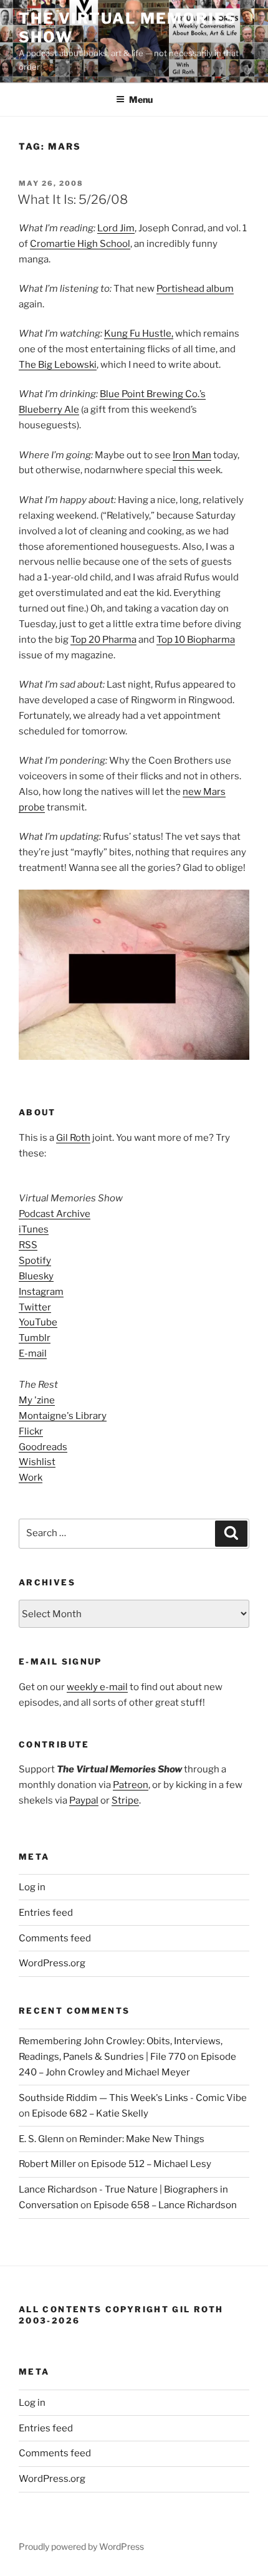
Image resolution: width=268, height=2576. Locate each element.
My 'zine (37, 1400)
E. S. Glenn (41, 2139)
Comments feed (55, 1938)
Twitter (35, 1307)
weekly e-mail (97, 1687)
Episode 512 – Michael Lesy (151, 2164)
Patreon (131, 1785)
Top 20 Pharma (103, 640)
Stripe (125, 1800)
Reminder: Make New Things (142, 2139)
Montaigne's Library (63, 1416)
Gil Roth (73, 1138)
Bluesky (36, 1276)
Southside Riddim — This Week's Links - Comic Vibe (133, 2098)
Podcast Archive (55, 1214)
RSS (28, 1245)
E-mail (33, 1353)
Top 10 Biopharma (196, 640)
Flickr (31, 1431)
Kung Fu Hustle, (139, 334)
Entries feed (46, 1913)
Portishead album (195, 289)
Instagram (41, 1292)
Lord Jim (116, 228)
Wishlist (37, 1462)
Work (31, 1478)
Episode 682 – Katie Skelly (90, 2113)
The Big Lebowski (58, 365)
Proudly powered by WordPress (81, 2546)
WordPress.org (52, 1963)
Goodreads (43, 1447)
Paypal (84, 1800)
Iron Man (192, 455)
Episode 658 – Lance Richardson (165, 2205)
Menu (141, 99)
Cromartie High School (80, 244)
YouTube (38, 1322)
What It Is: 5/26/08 (73, 199)
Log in (32, 1887)
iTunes (34, 1229)
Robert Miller (47, 2164)
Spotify (35, 1261)
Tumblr (35, 1338)
